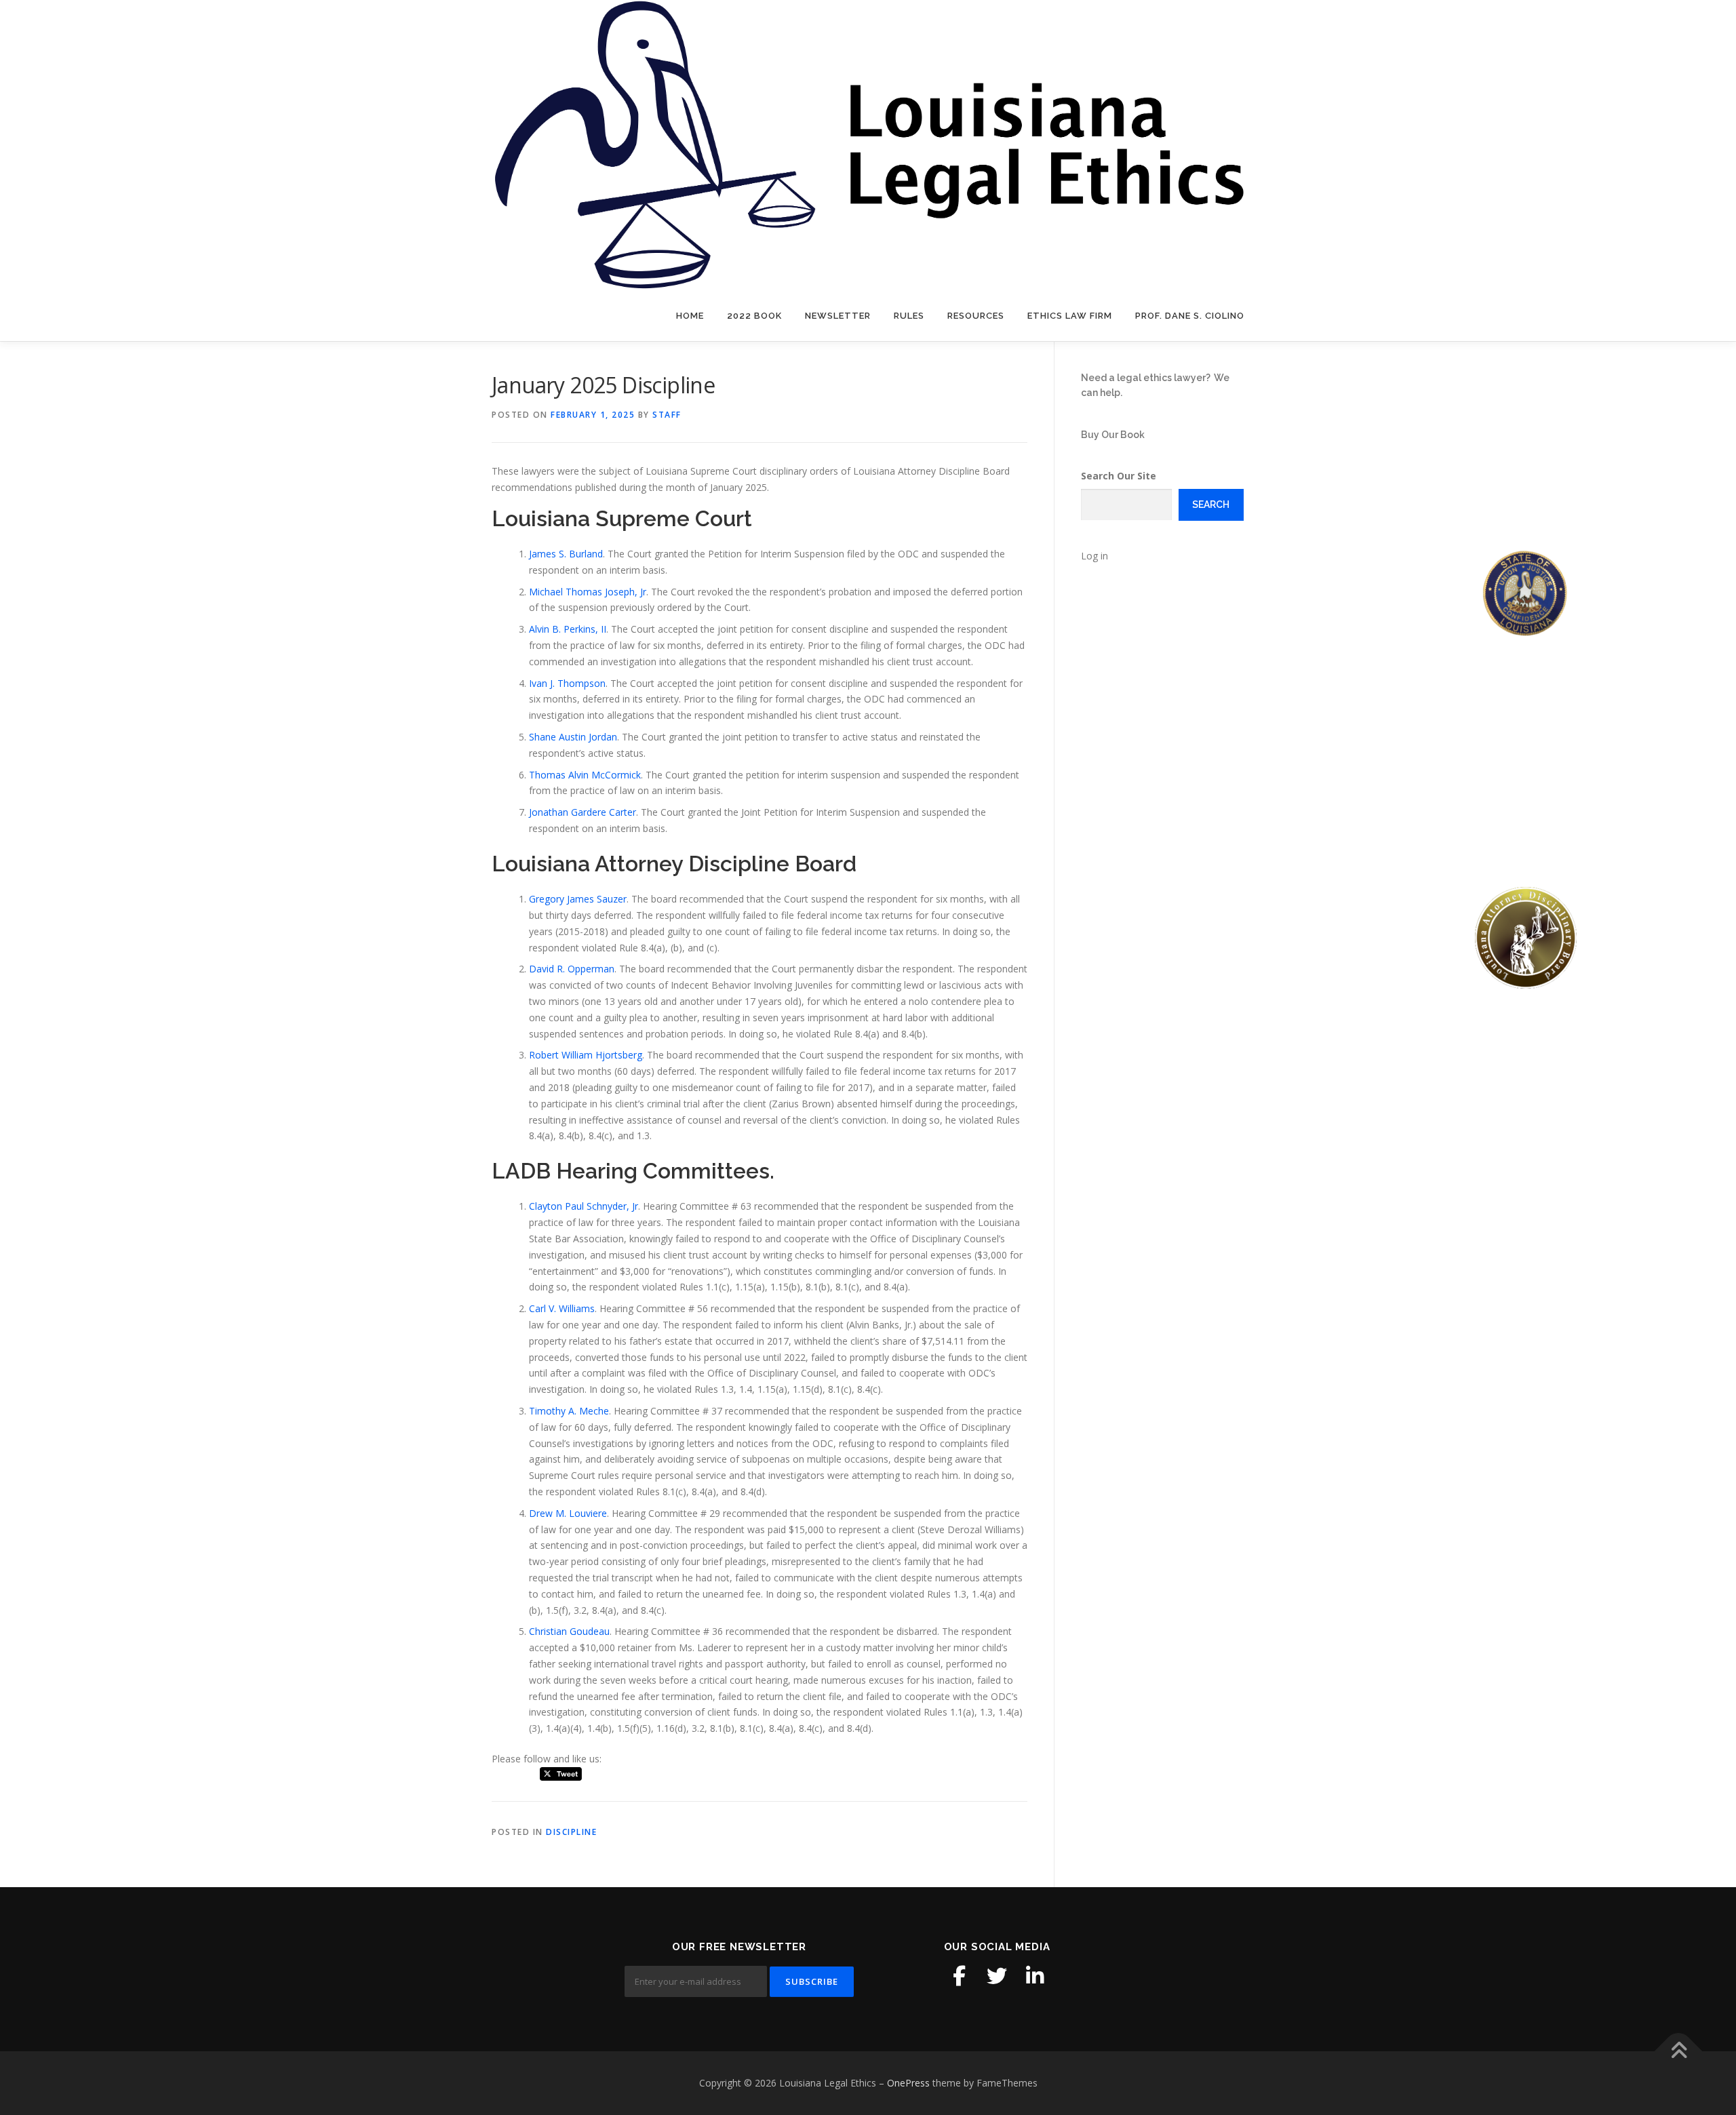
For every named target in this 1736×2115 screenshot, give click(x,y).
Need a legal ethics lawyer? (1146, 378)
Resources (976, 316)
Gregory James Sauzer (578, 899)
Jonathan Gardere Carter (583, 812)
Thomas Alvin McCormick (585, 775)
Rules (909, 316)
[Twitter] (997, 1976)
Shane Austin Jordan (573, 737)
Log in (1094, 556)
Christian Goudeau (569, 1631)
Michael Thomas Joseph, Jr (588, 592)
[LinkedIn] (1035, 1976)
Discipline (571, 1832)
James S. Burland (566, 554)
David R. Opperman (572, 969)
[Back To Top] (1679, 2052)
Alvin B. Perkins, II (568, 629)
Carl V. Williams (562, 1308)
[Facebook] (959, 1976)
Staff (667, 415)
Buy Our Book (1113, 435)
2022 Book (754, 316)
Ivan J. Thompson (567, 683)
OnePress (908, 2083)
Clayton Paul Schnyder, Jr (584, 1206)
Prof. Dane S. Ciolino (1190, 316)
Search (1211, 505)
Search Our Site (1119, 476)
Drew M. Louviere (568, 1513)
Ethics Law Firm (1070, 316)
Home (690, 316)
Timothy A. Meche (569, 1411)
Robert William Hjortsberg (586, 1055)
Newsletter (838, 316)
